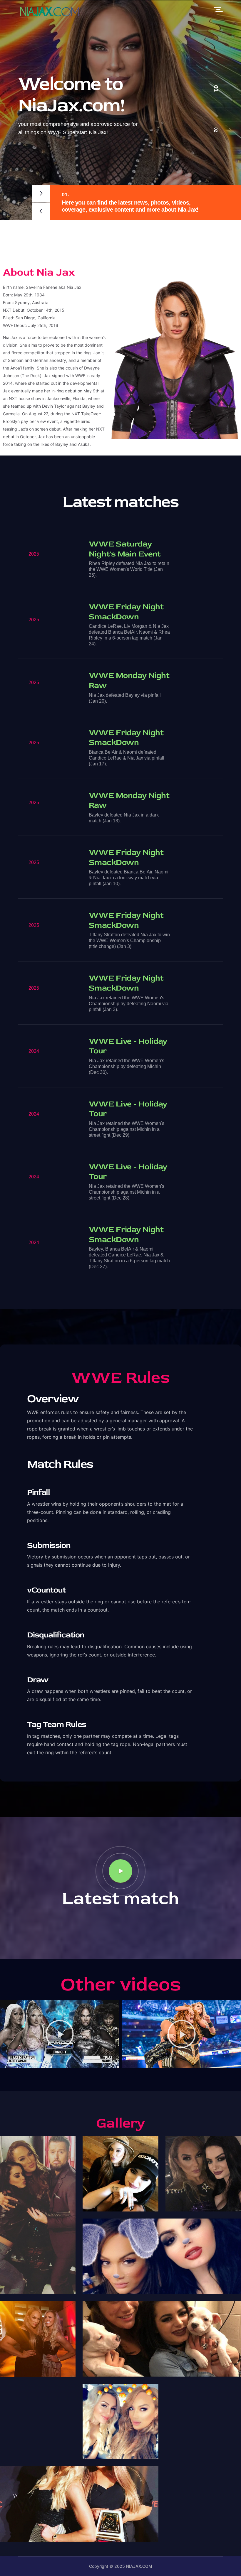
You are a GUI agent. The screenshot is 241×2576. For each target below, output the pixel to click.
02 (216, 130)
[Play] (60, 2034)
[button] (112, 2061)
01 (216, 88)
